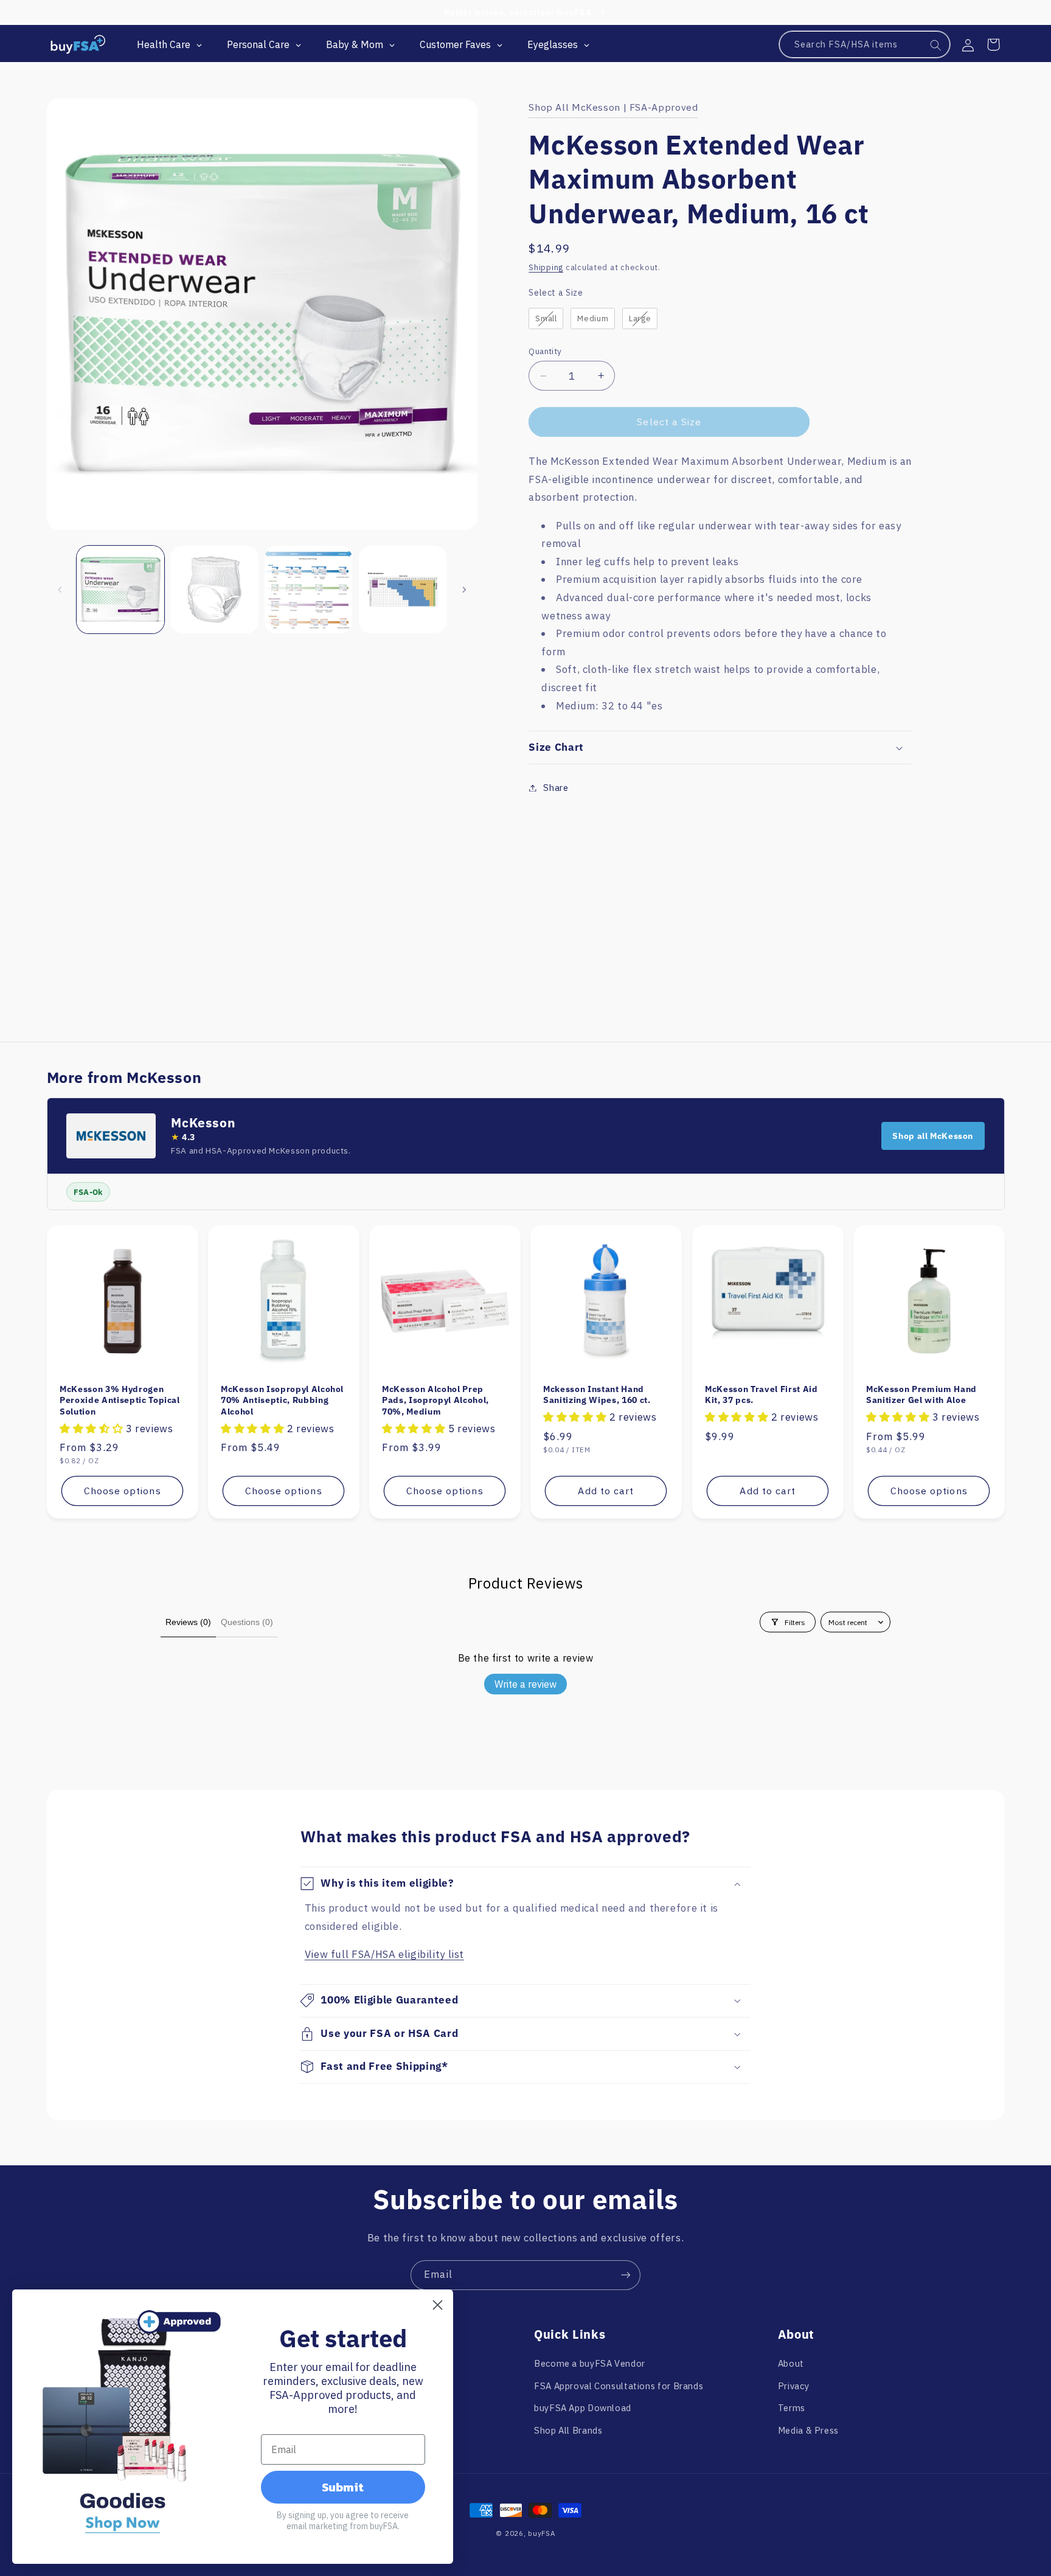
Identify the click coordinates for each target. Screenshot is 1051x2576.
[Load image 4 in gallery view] (403, 590)
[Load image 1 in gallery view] (120, 590)
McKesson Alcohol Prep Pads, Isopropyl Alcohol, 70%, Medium (435, 1400)
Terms (792, 2408)
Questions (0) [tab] (247, 1622)
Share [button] (556, 788)
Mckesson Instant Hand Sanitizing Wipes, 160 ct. (597, 1394)
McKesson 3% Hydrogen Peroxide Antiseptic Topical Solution (120, 1400)
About (791, 2363)
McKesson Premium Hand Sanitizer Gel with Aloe (921, 1394)
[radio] (546, 319)
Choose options (122, 1491)
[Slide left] (60, 590)
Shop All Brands (568, 2430)
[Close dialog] (438, 2305)
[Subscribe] (626, 2275)
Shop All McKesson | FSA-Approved (613, 107)
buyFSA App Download (583, 2408)
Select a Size (556, 293)
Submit (343, 2487)
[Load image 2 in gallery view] (214, 590)
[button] (993, 44)
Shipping (546, 267)
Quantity (545, 351)
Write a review (525, 1684)
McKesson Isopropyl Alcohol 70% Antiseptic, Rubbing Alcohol (282, 1400)
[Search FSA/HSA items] (936, 45)
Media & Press (808, 2430)
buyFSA (541, 2533)
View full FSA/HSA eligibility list (384, 1954)
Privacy (793, 2386)
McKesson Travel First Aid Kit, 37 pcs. (761, 1394)
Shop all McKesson (933, 1136)
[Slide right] (464, 590)
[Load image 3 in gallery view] (308, 590)
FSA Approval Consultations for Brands (619, 2386)
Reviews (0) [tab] (188, 1622)
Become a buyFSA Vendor (590, 2363)
